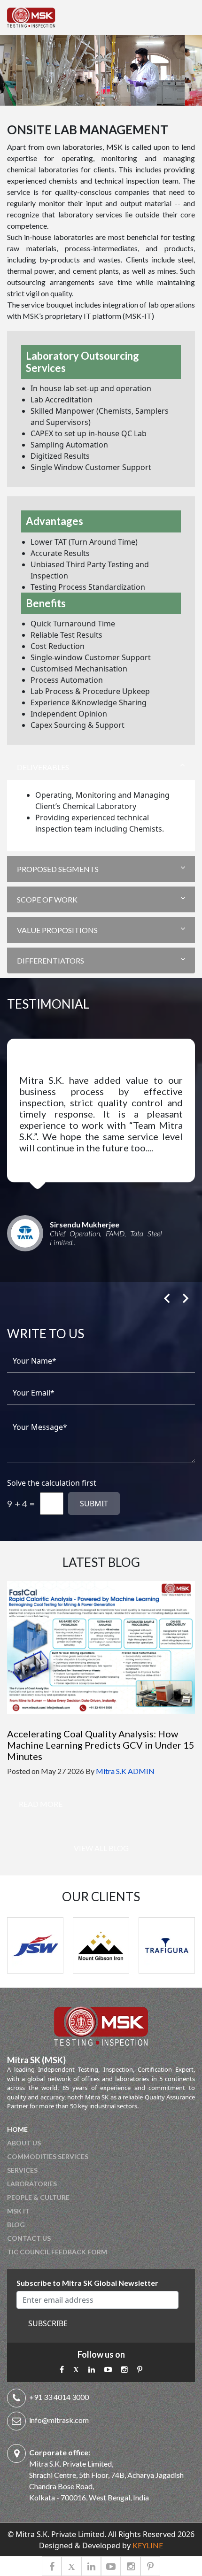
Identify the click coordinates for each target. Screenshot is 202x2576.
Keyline (148, 2545)
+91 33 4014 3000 (59, 2397)
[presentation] (167, 1294)
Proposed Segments (58, 869)
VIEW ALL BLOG (101, 1848)
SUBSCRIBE (48, 2323)
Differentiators (50, 960)
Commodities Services (48, 2156)
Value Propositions (57, 930)
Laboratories (32, 2184)
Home (17, 2129)
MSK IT (18, 2211)
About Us (24, 2143)
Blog (16, 2225)
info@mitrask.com (59, 2420)
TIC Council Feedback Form (57, 2252)
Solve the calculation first (52, 1483)
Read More (41, 1804)
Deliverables (43, 767)
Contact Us (29, 2238)
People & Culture (38, 2197)
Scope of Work (47, 899)
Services (22, 2170)
